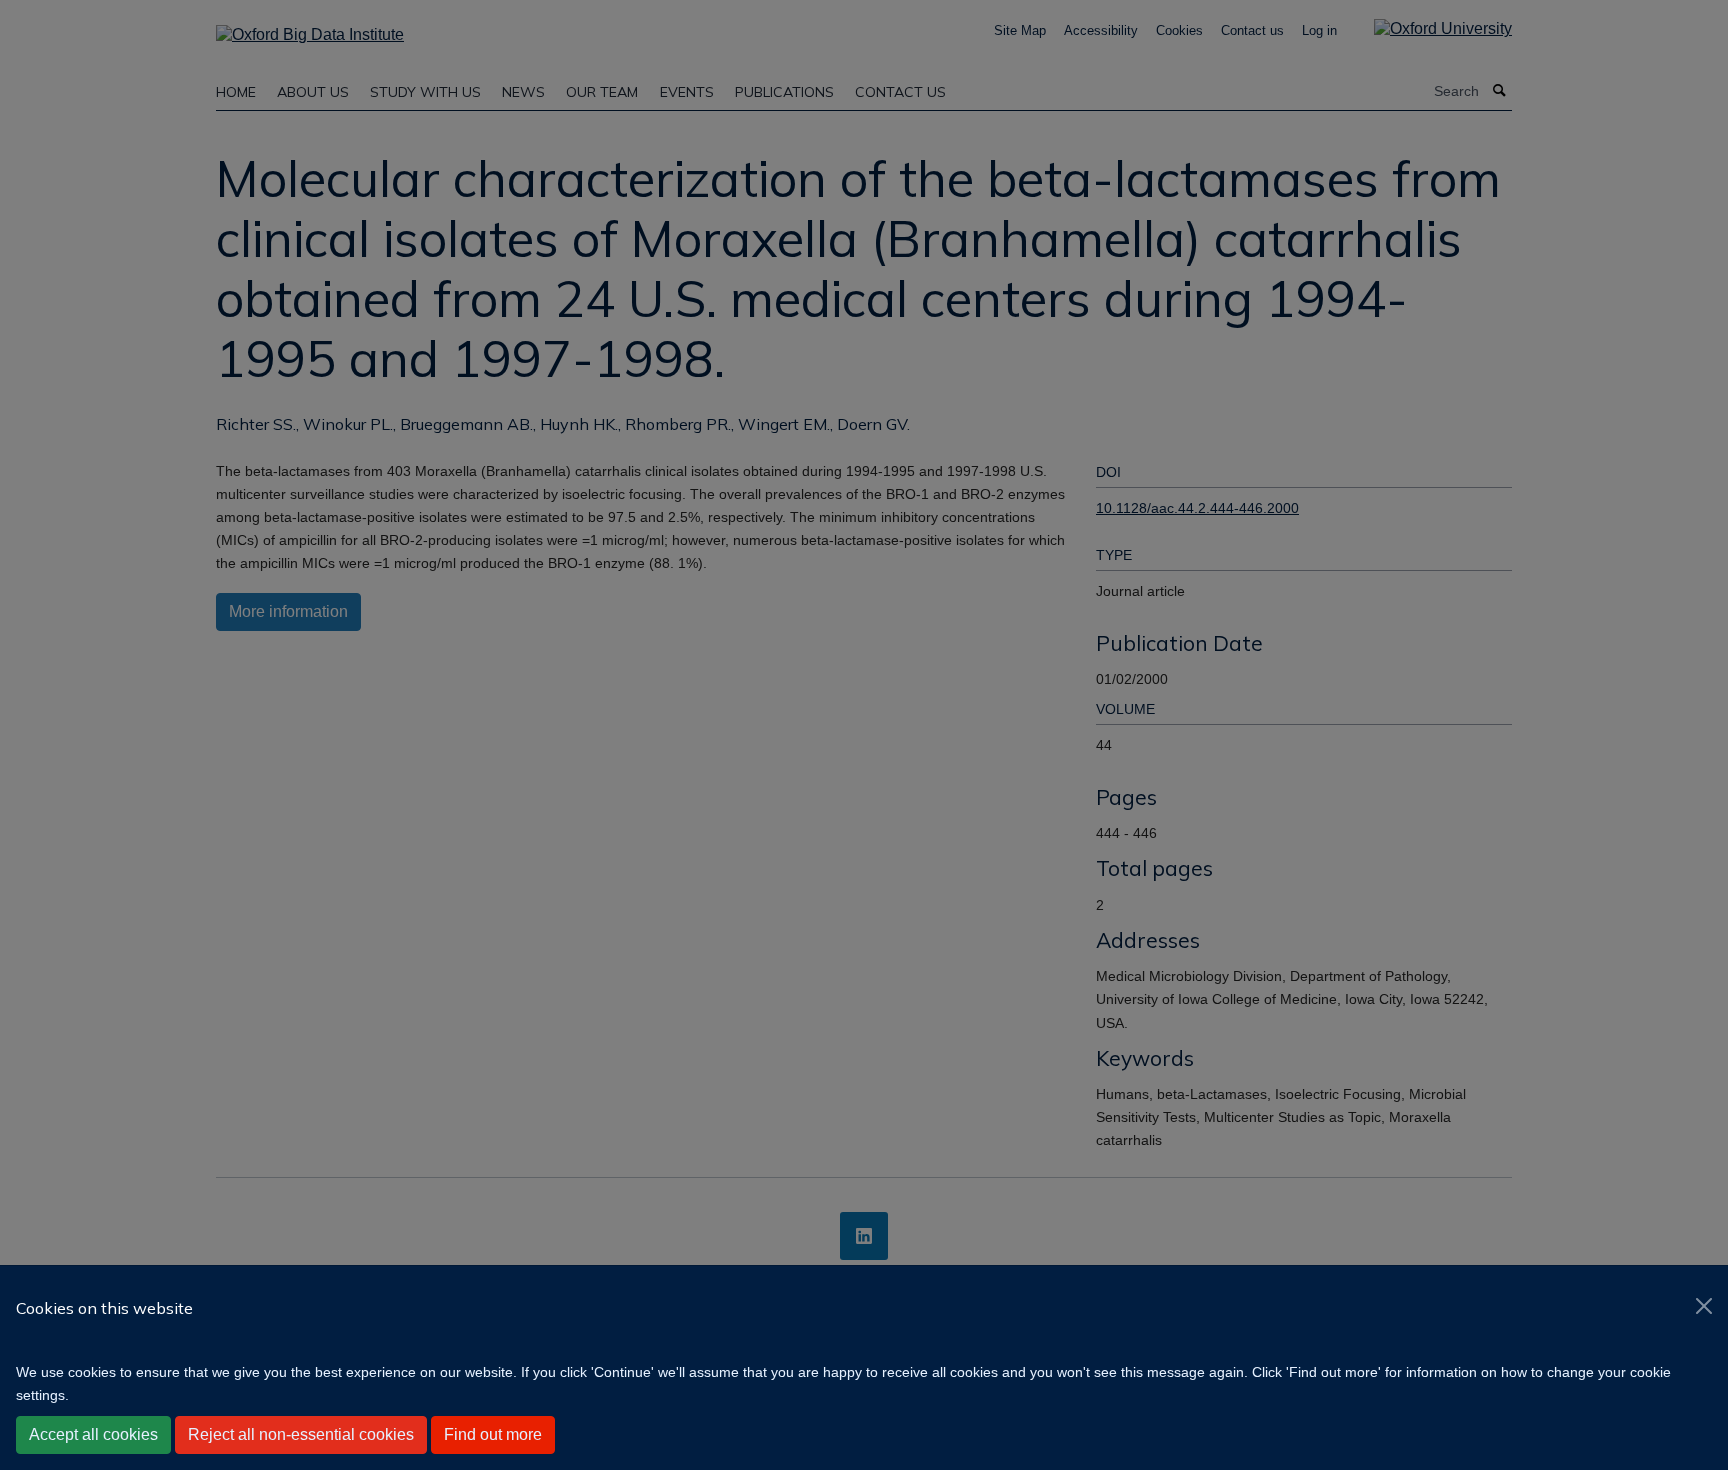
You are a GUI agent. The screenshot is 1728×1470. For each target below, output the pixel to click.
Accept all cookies (93, 1434)
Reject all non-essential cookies (301, 1434)
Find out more (493, 1434)
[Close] (1704, 1306)
